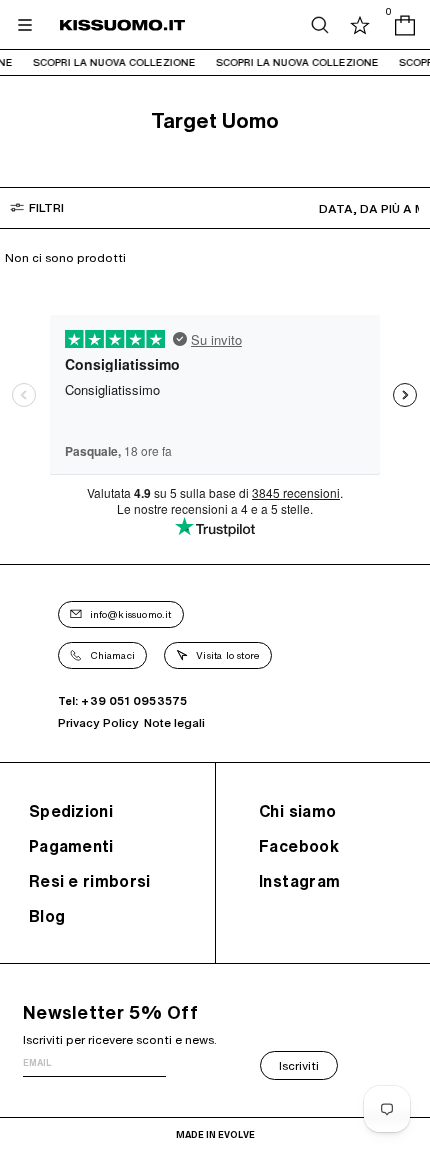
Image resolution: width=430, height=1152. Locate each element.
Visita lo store (228, 655)
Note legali (174, 722)
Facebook (299, 846)
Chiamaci (113, 655)
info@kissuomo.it (131, 614)
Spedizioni (71, 811)
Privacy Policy (98, 722)
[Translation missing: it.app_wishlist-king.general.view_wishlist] (360, 25)
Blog (47, 916)
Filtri (46, 207)
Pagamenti (71, 846)
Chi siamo (298, 811)
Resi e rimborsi (90, 881)
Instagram (300, 881)
